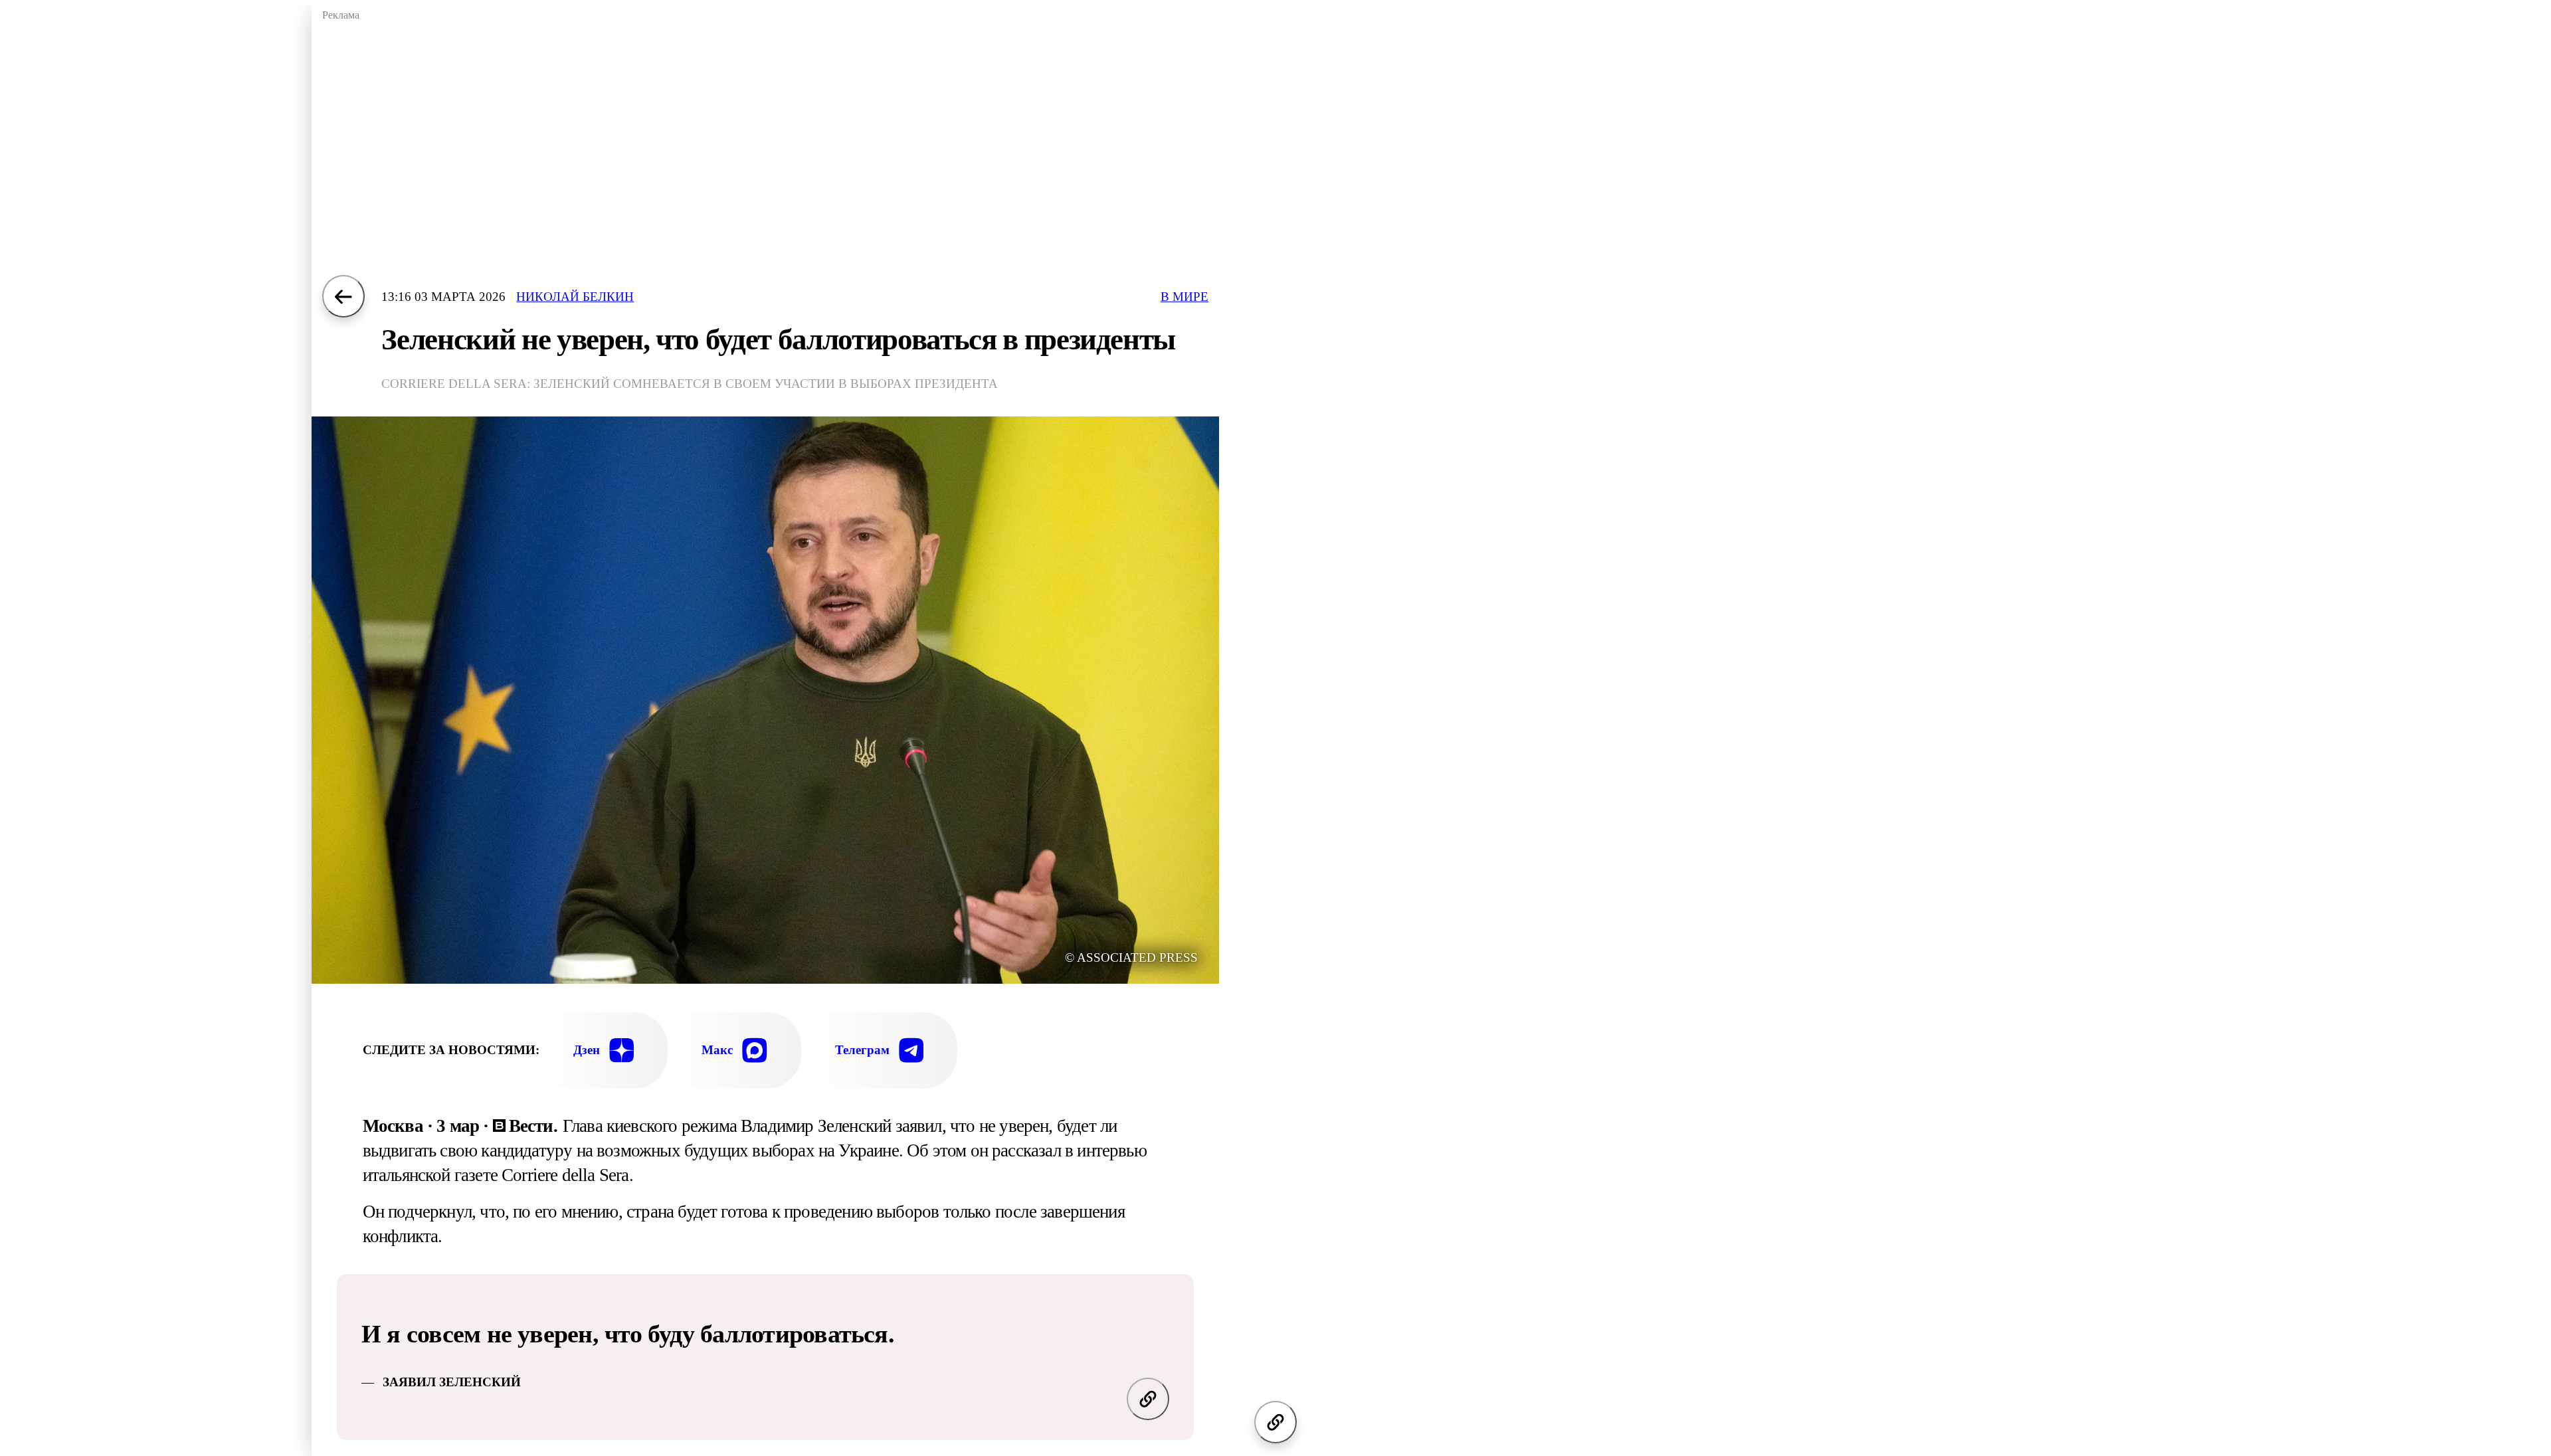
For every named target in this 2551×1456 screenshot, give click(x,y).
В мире (1184, 297)
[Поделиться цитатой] (1148, 1399)
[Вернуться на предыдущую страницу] (343, 296)
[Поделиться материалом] (1275, 1422)
